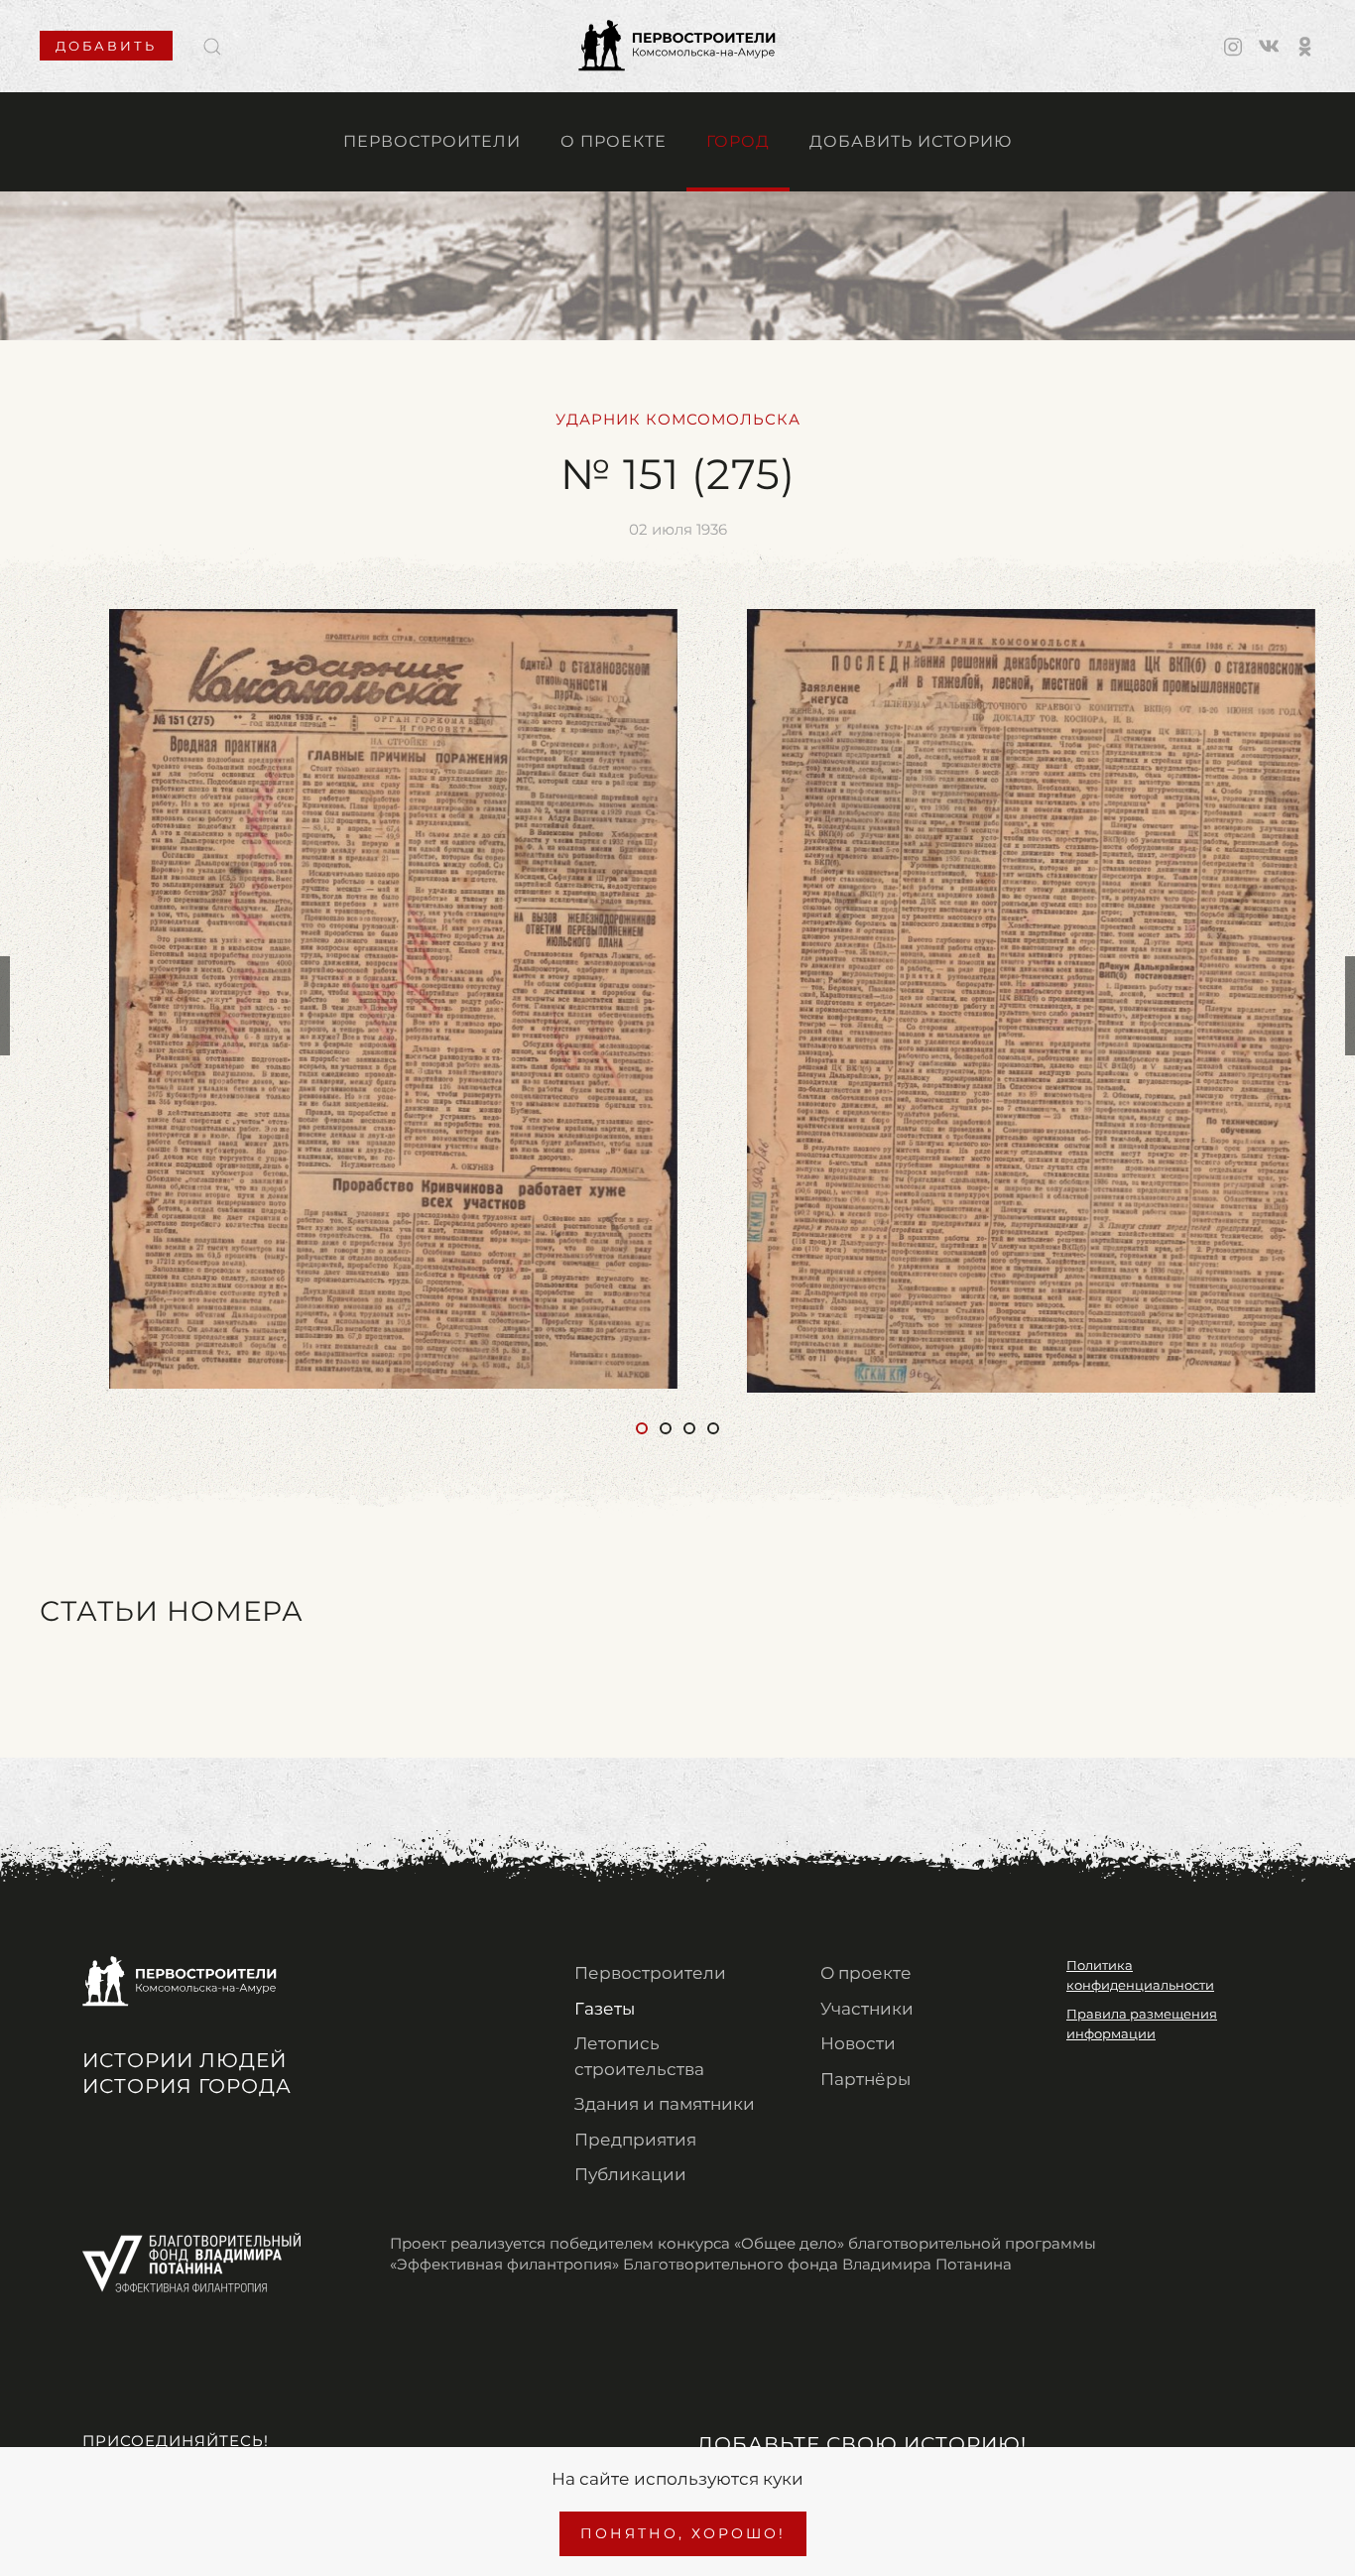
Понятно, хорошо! (683, 2533)
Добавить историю (911, 141)
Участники (867, 2009)
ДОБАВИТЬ (106, 46)
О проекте (614, 141)
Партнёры (865, 2079)
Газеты (605, 2009)
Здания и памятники (665, 2104)
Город (738, 141)
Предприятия (635, 2140)
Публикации (630, 2174)
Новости (858, 2043)
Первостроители (432, 141)
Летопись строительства (639, 2056)
